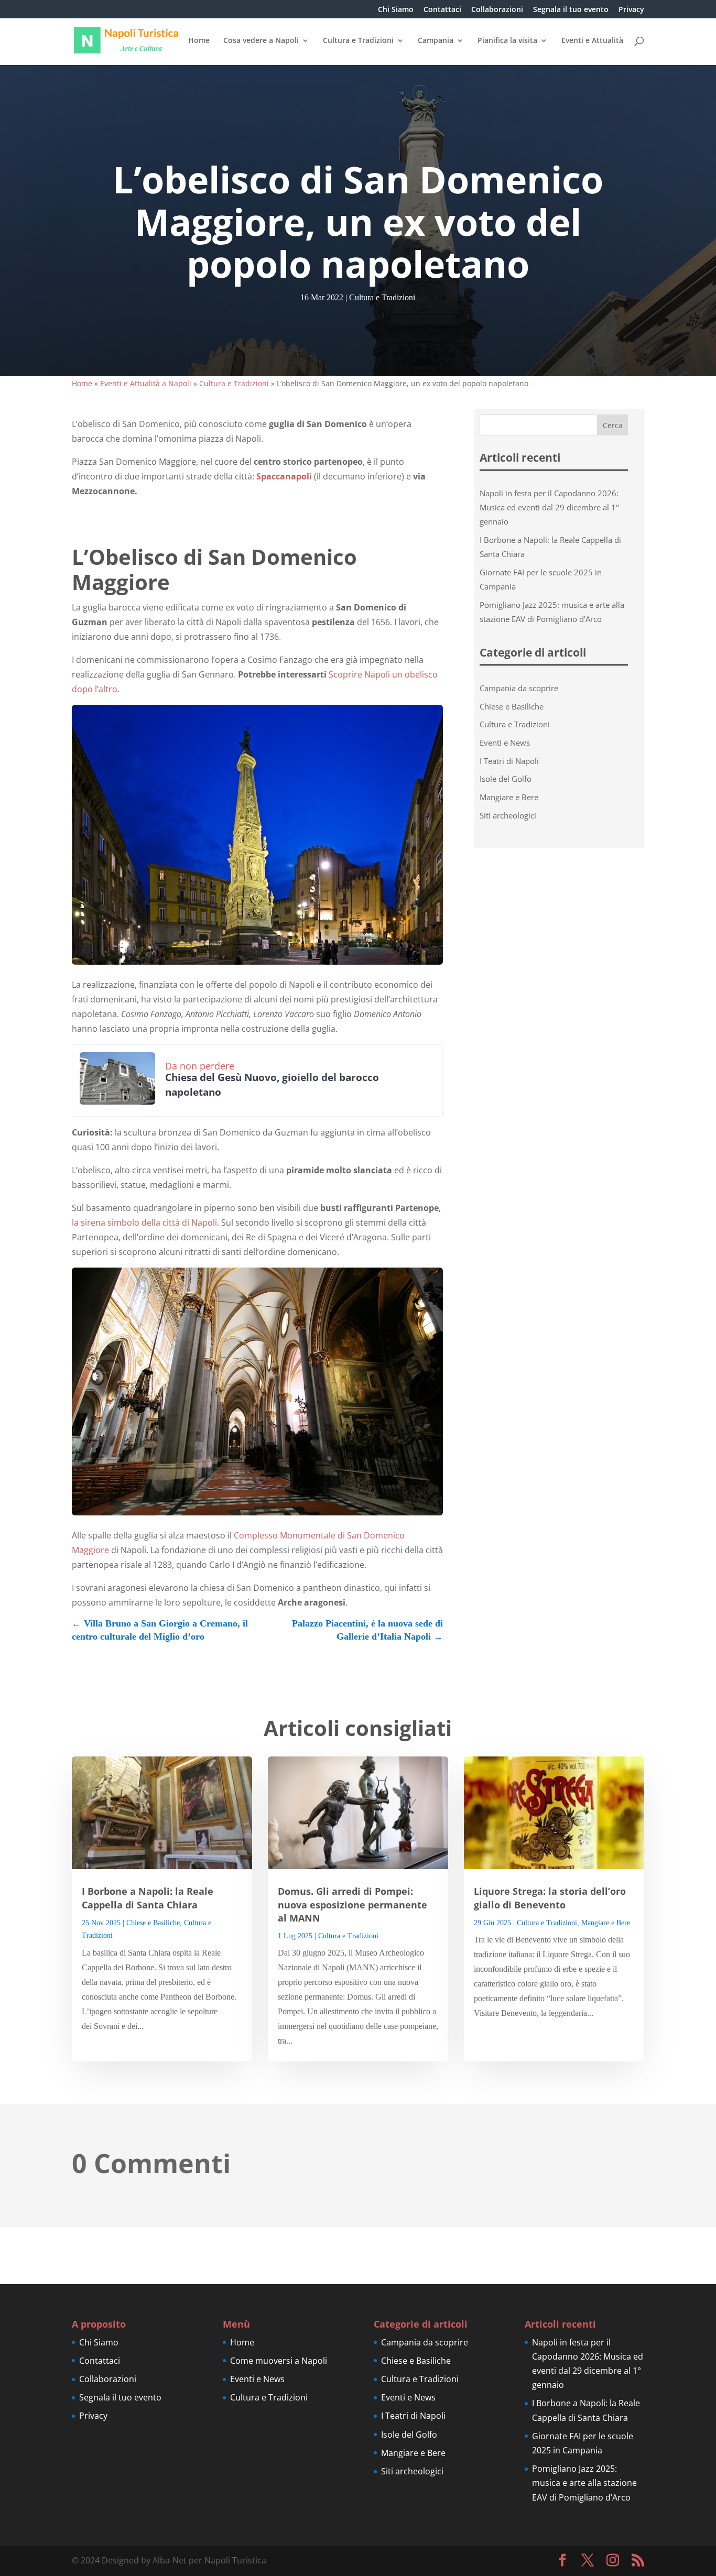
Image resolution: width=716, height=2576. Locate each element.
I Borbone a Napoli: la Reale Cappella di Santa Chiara (148, 1898)
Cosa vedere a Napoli (261, 41)
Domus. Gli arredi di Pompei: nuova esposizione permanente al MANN (352, 1904)
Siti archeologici (508, 815)
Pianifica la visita (507, 41)
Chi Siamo (396, 10)
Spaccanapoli (284, 476)
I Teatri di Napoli (509, 761)
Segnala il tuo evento (571, 10)
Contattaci (442, 10)
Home (199, 41)
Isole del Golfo (506, 779)
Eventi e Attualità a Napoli (146, 383)
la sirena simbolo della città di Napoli (144, 1222)
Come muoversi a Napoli (279, 2361)
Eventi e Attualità (592, 41)
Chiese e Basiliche (512, 706)
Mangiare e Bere (509, 797)
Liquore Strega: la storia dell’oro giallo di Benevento (550, 1898)
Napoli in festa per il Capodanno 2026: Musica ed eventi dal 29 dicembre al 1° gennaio (549, 507)
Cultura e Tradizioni (358, 41)
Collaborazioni (497, 10)
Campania (436, 41)
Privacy (631, 10)
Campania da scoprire (519, 688)
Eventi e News (505, 743)
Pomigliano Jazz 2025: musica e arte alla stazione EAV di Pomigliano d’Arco (584, 2483)
